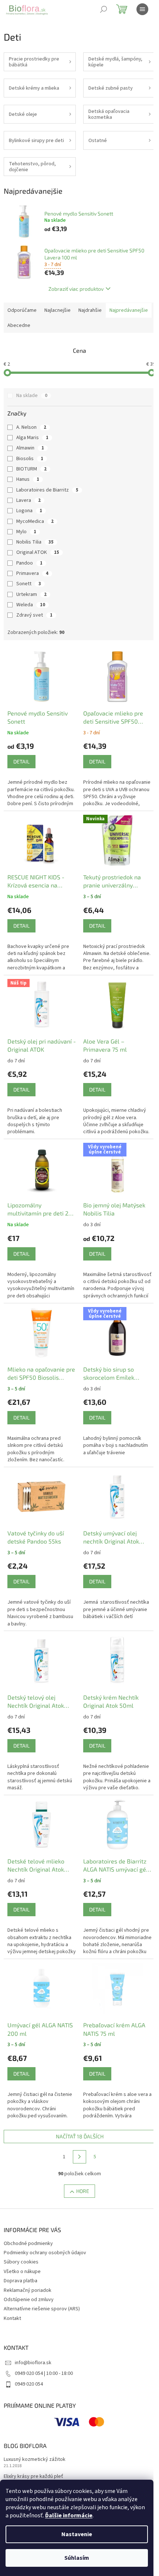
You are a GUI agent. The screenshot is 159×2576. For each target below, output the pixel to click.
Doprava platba (21, 2281)
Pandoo (29, 563)
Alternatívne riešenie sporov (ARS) (42, 2309)
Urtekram (31, 594)
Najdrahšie (90, 310)
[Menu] (142, 9)
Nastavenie (77, 2534)
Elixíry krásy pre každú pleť (33, 2477)
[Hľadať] (104, 9)
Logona (29, 511)
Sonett (29, 584)
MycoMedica (35, 521)
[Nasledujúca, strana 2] (79, 2157)
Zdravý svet (34, 615)
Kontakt (12, 2318)
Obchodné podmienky (28, 2244)
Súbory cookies (21, 2262)
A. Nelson (31, 427)
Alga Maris (32, 438)
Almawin (30, 448)
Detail (21, 761)
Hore (83, 2191)
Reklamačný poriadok (28, 2290)
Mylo (26, 532)
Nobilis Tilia (35, 542)
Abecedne (19, 325)
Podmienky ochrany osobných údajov (45, 2253)
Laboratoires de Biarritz (47, 490)
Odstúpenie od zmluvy (29, 2300)
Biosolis (30, 459)
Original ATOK (38, 552)
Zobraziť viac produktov (76, 289)
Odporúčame (22, 310)
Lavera (28, 500)
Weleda (31, 605)
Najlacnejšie (57, 310)
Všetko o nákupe (22, 2272)
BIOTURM (31, 469)
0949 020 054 (29, 2384)
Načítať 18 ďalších (80, 2136)
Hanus (28, 479)
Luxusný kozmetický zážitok (35, 2460)
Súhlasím (77, 2558)
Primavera (32, 573)
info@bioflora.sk (33, 2363)
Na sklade (32, 396)
